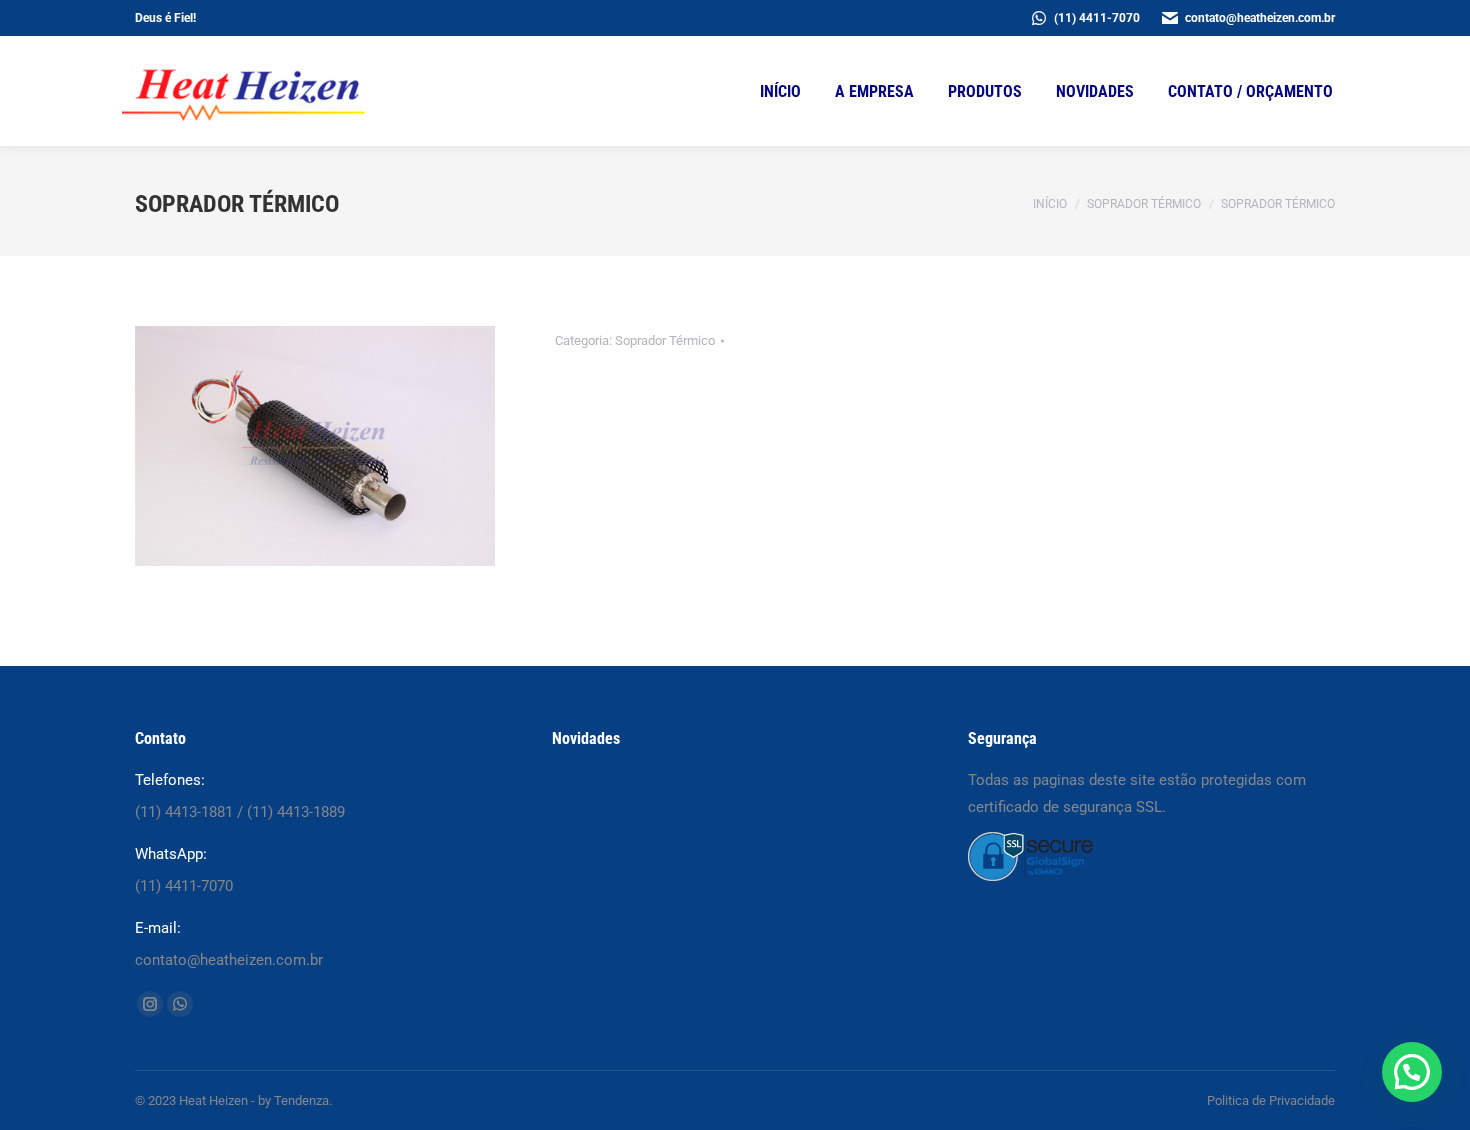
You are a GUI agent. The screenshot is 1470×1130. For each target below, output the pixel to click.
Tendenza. (303, 1100)
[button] (1412, 1072)
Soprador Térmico (665, 340)
